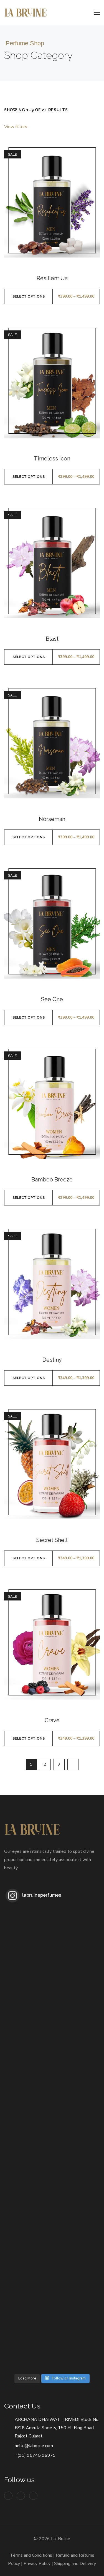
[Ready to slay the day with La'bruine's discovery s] (29, 1976)
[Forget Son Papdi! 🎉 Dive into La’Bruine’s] (29, 2116)
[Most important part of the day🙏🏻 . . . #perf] (76, 2116)
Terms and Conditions (31, 2555)
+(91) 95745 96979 (35, 2455)
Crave (52, 1720)
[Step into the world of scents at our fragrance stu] (29, 2069)
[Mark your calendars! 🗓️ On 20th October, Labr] (29, 2302)
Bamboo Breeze (52, 1180)
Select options (29, 296)
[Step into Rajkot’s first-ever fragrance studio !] (76, 1976)
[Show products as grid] (90, 127)
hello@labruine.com (34, 2446)
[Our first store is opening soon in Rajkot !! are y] (76, 2348)
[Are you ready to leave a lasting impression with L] (76, 1930)
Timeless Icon (52, 459)
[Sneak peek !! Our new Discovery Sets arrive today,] (76, 2255)
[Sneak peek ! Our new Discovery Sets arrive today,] (29, 2348)
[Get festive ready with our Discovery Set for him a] (76, 2069)
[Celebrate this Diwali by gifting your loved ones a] (29, 2162)
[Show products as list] (97, 127)
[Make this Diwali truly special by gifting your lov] (29, 2209)
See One (52, 999)
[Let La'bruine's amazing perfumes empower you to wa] (29, 1930)
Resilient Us (52, 278)
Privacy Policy (37, 2564)
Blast (52, 639)
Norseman (52, 819)
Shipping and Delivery (75, 2564)
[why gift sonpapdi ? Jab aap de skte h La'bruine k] (76, 2162)
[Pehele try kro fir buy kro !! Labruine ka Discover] (76, 2302)
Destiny (52, 1360)
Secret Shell (52, 1540)
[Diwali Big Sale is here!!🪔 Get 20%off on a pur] (29, 2255)
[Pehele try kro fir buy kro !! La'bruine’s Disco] (29, 2023)
